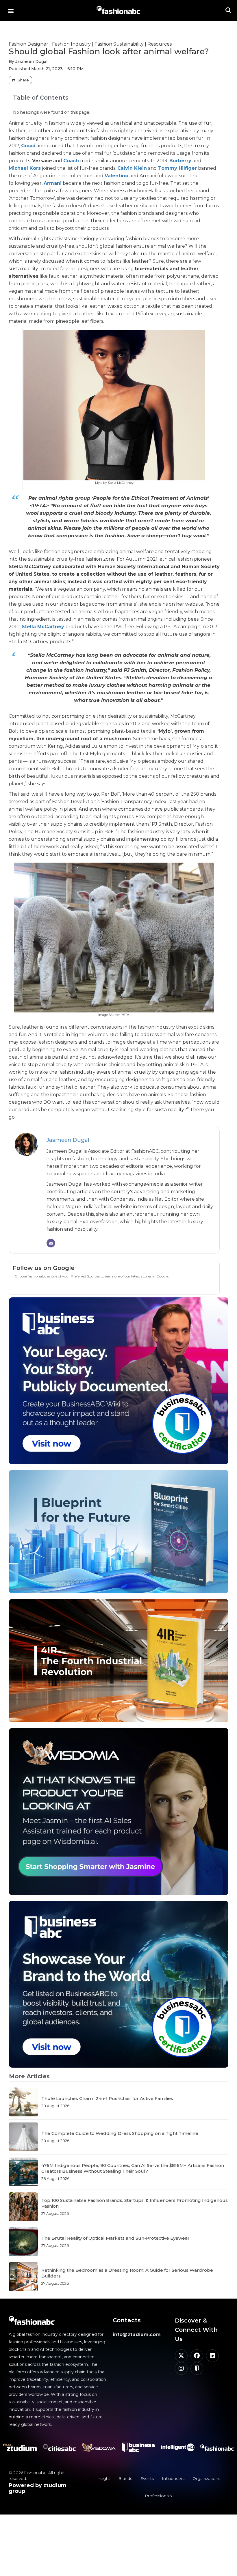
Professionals (158, 2496)
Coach (71, 161)
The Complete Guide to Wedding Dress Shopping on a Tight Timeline (120, 2133)
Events (147, 2478)
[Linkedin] (212, 2356)
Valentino (116, 176)
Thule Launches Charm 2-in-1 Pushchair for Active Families (107, 2098)
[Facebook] (197, 2356)
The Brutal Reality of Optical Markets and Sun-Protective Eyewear (115, 2238)
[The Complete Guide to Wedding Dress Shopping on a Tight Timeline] (23, 2137)
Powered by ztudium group (38, 2488)
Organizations (206, 2478)
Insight (103, 2478)
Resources (160, 44)
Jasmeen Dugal (68, 1140)
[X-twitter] (181, 2356)
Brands (125, 2478)
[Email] (51, 1243)
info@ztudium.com (137, 2335)
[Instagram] (181, 2368)
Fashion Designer (28, 44)
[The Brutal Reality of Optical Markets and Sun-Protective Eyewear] (23, 2242)
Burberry (180, 161)
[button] (11, 11)
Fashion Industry (71, 44)
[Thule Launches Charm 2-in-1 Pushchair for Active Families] (23, 2102)
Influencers (173, 2478)
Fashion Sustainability (119, 44)
